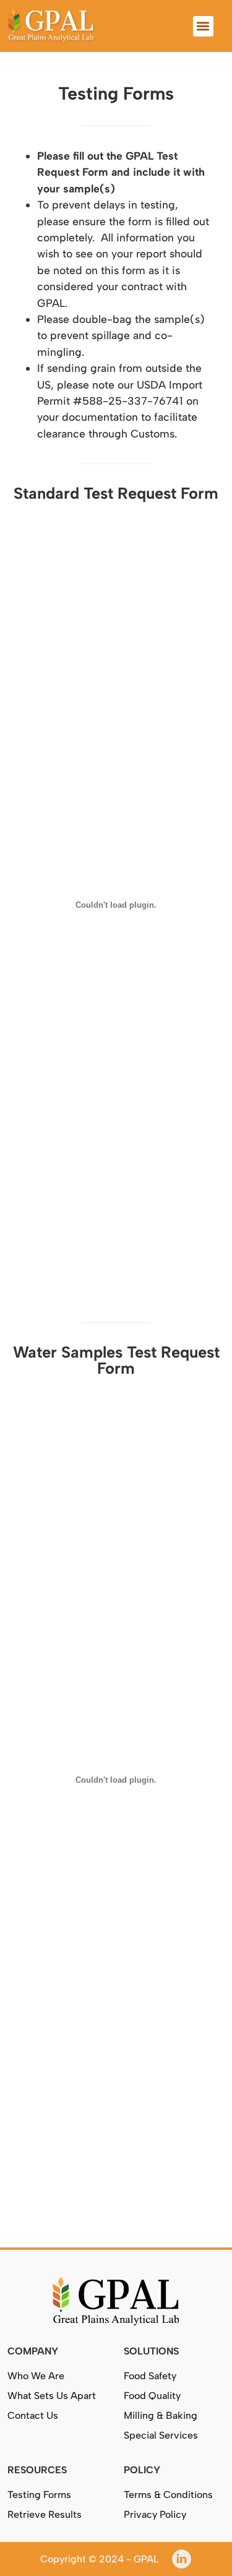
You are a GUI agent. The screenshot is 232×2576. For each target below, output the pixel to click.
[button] (203, 26)
